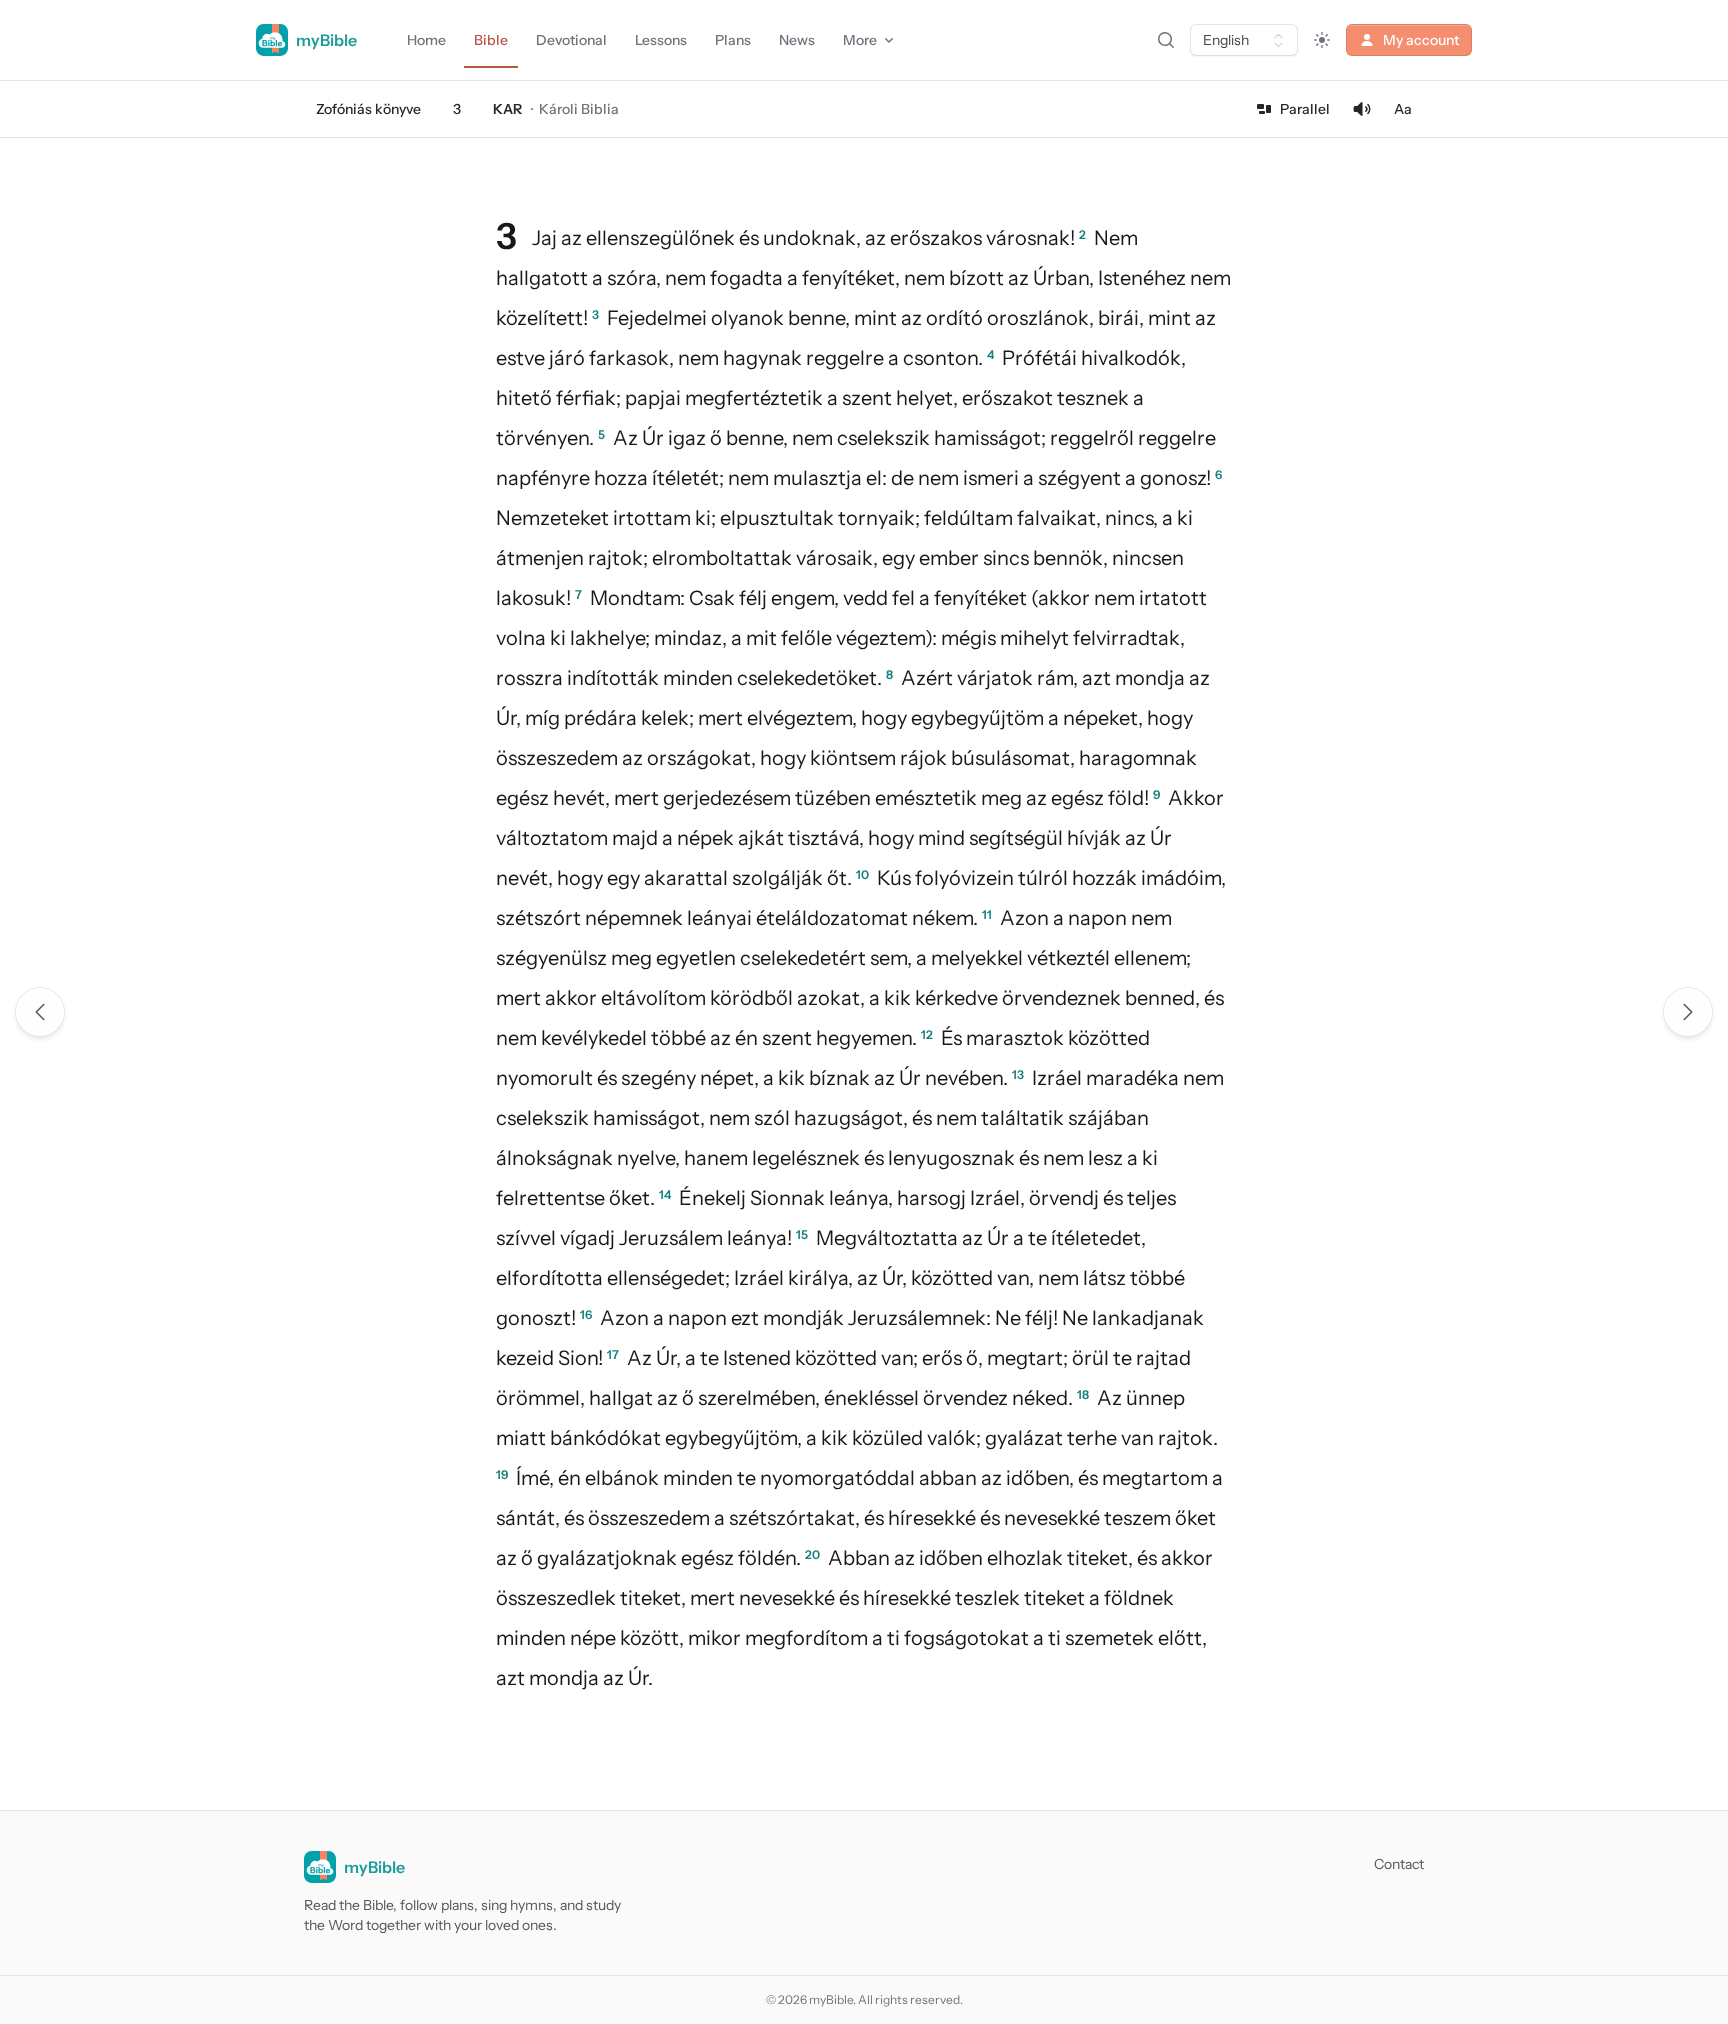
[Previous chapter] (40, 1012)
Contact (1399, 1864)
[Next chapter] (1688, 1012)
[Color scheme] (1322, 40)
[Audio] (1362, 109)
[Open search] (1166, 40)
